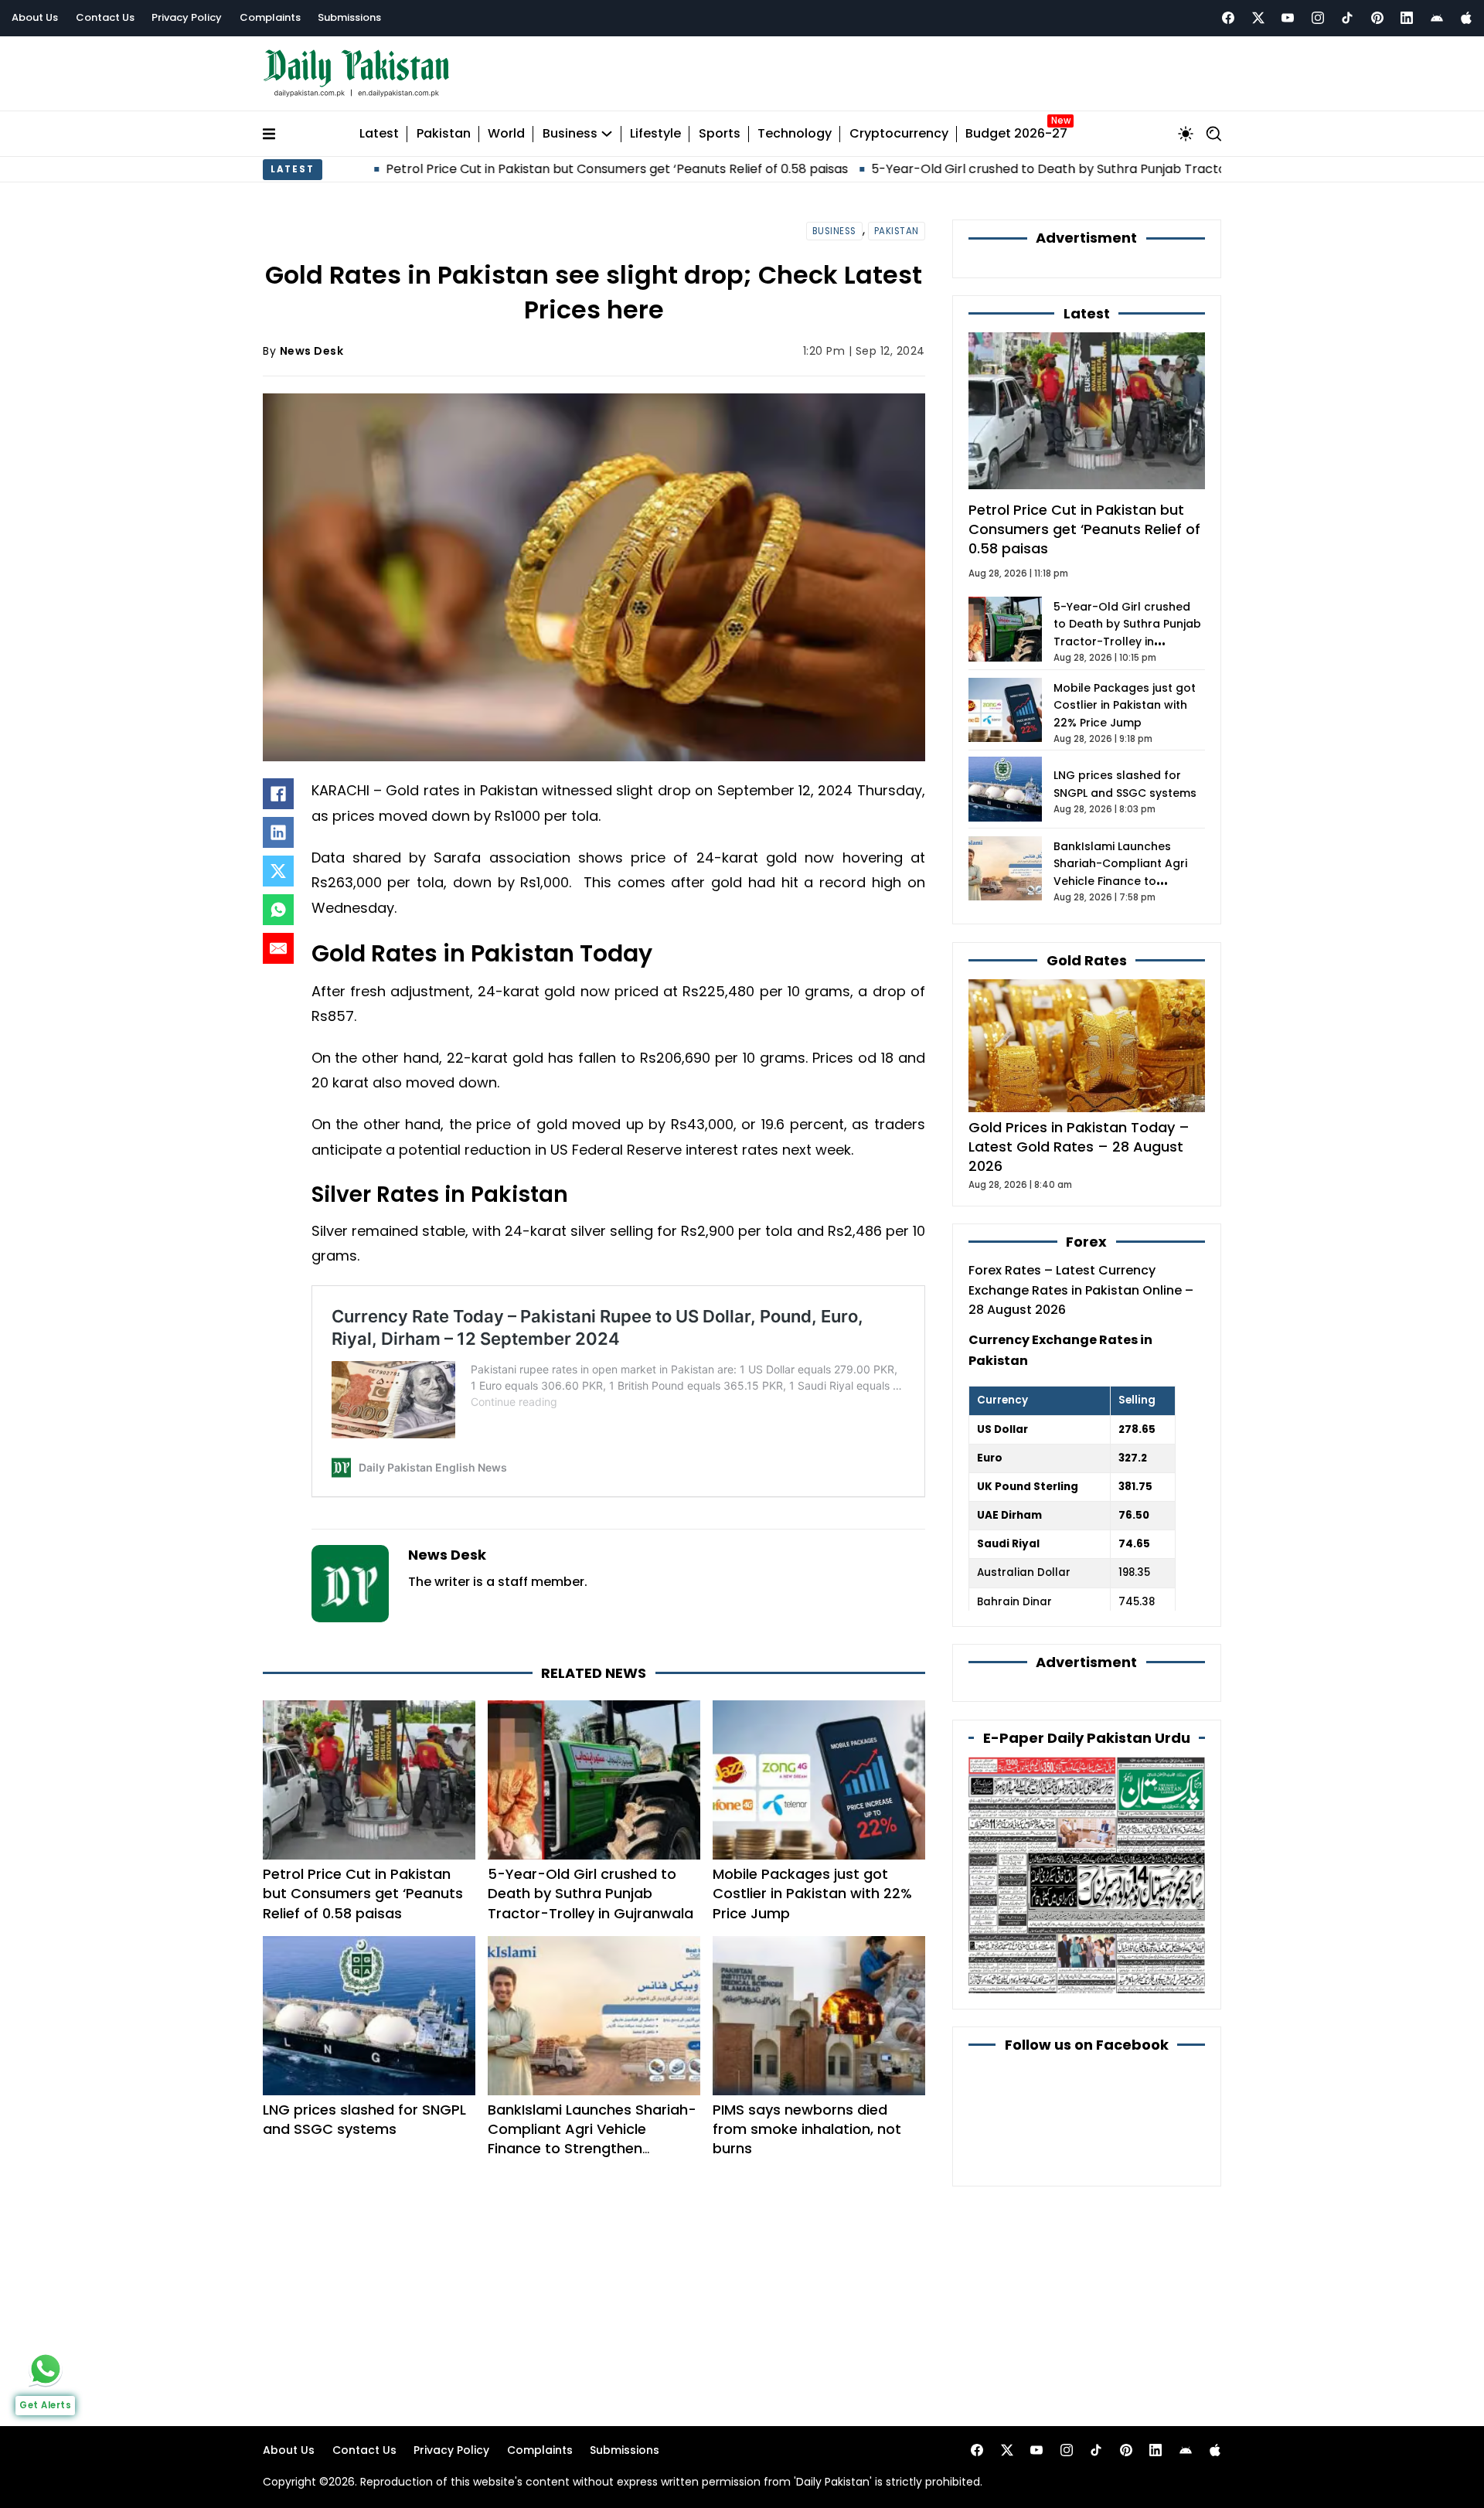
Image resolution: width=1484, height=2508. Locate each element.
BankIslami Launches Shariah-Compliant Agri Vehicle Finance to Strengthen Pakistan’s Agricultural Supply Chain (592, 2149)
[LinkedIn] (278, 832)
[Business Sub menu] (607, 134)
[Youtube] (1288, 18)
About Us (35, 17)
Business (570, 134)
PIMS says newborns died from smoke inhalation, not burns (807, 2129)
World (506, 134)
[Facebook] (1228, 18)
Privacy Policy (187, 17)
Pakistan (444, 134)
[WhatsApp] (278, 910)
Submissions (349, 17)
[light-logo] (360, 74)
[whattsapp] (46, 2369)
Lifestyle (655, 134)
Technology (795, 134)
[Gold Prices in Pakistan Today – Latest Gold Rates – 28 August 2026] (1087, 1045)
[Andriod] (1437, 18)
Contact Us (105, 17)
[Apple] (1466, 18)
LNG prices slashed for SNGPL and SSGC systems (364, 2119)
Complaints (270, 17)
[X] (278, 871)
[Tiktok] (1347, 18)
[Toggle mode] (1186, 134)
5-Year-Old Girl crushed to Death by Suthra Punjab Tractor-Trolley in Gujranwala (1001, 169)
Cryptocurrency (899, 134)
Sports (720, 134)
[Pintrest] (1377, 18)
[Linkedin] (1407, 18)
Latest (379, 134)
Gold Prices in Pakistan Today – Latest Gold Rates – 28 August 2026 (1079, 1147)
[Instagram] (1318, 18)
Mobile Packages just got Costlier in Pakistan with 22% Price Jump (812, 1893)
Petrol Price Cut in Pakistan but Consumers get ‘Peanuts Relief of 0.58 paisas (500, 169)
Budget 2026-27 (1016, 134)
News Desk (312, 351)
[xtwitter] (1258, 18)
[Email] (278, 948)
